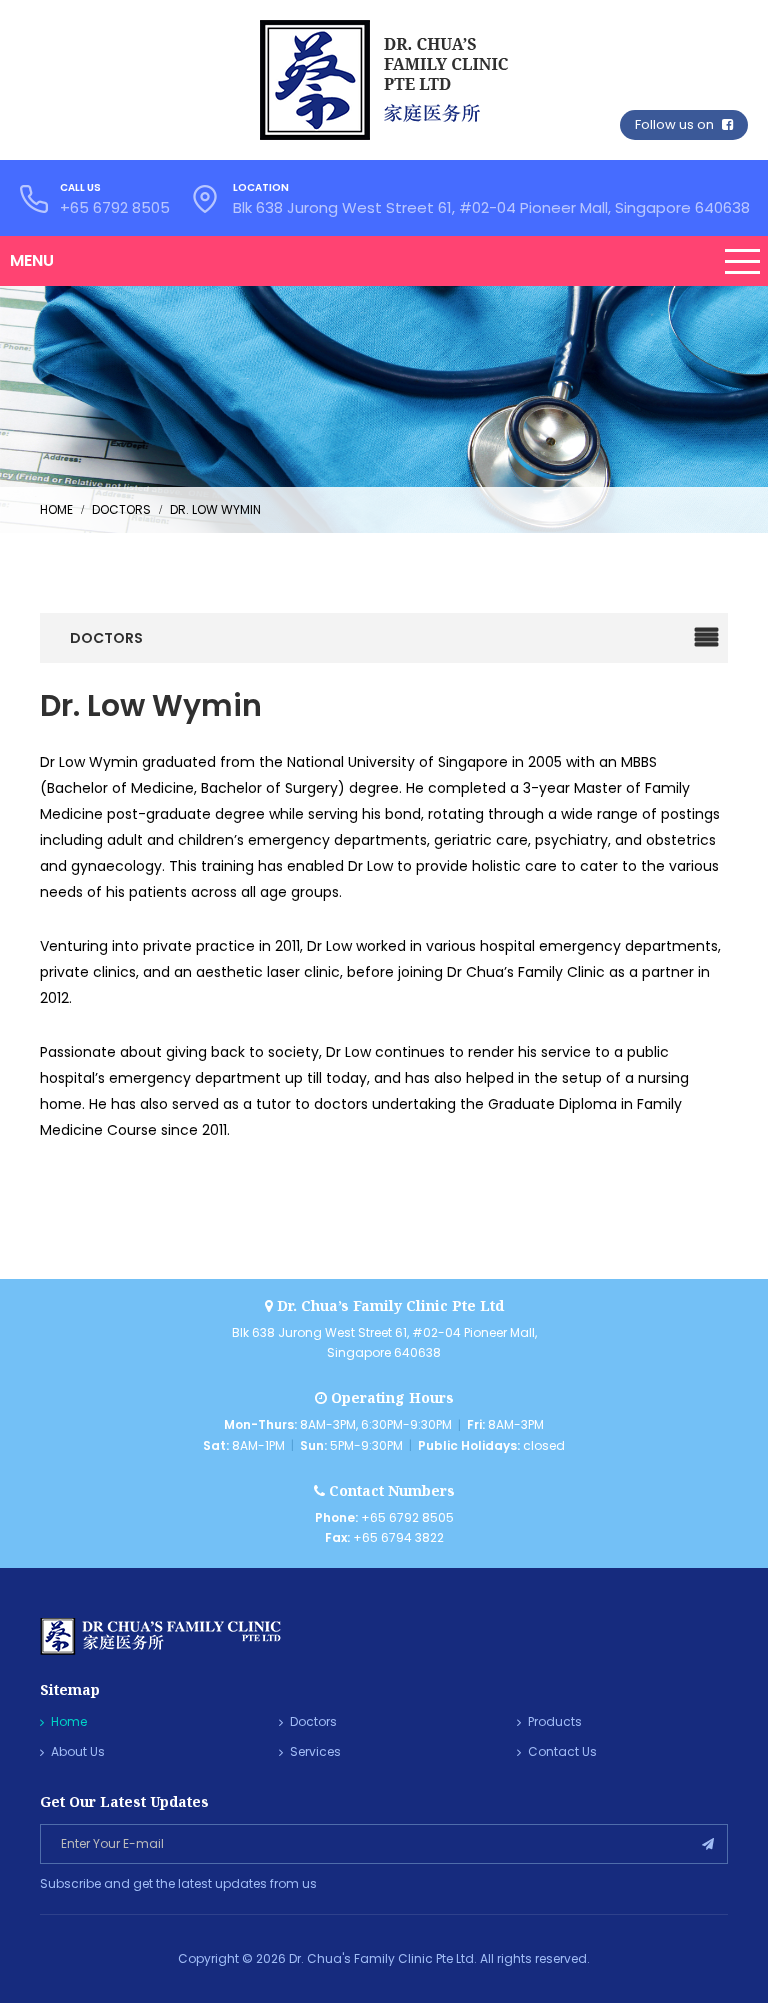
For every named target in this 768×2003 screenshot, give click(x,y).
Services (315, 1751)
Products (555, 1721)
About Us (78, 1751)
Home (69, 1721)
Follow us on (676, 124)
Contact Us (562, 1751)
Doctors (313, 1721)
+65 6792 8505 (115, 207)
